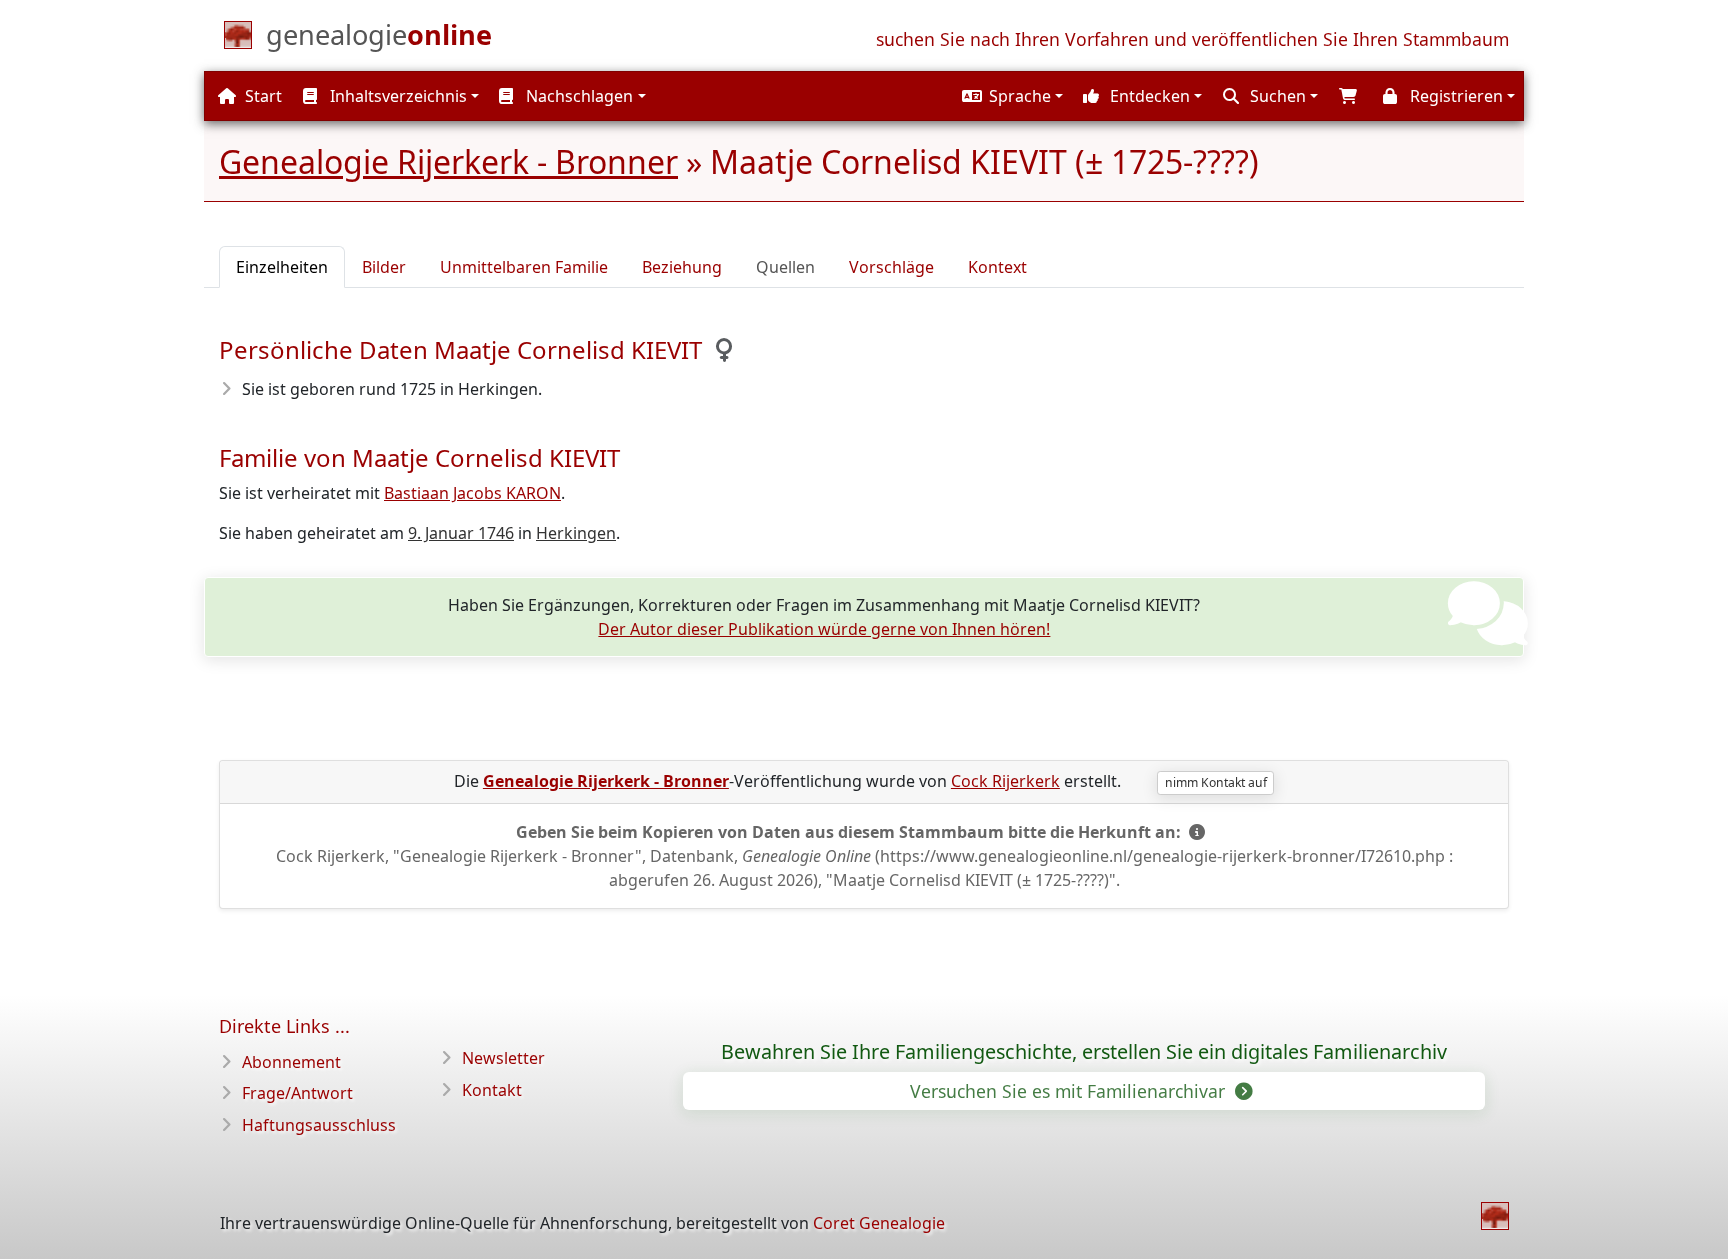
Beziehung (682, 267)
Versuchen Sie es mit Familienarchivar (1070, 1091)
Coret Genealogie (879, 1223)
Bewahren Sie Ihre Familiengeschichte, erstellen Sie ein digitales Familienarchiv (1084, 1052)
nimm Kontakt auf (1216, 782)
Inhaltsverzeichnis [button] (396, 96)
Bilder (384, 267)
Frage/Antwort (297, 1093)
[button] (1010, 96)
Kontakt (492, 1090)
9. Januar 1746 (461, 533)
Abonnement (291, 1062)
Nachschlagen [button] (577, 96)
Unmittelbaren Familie (524, 267)
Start (261, 96)
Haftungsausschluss (319, 1125)
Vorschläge (891, 267)
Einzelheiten (282, 267)
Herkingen (576, 533)
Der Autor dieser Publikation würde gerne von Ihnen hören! (824, 629)
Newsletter (503, 1058)
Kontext (997, 267)
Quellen (785, 267)
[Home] (1495, 1216)
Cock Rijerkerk (1005, 781)
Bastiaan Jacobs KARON (472, 493)
